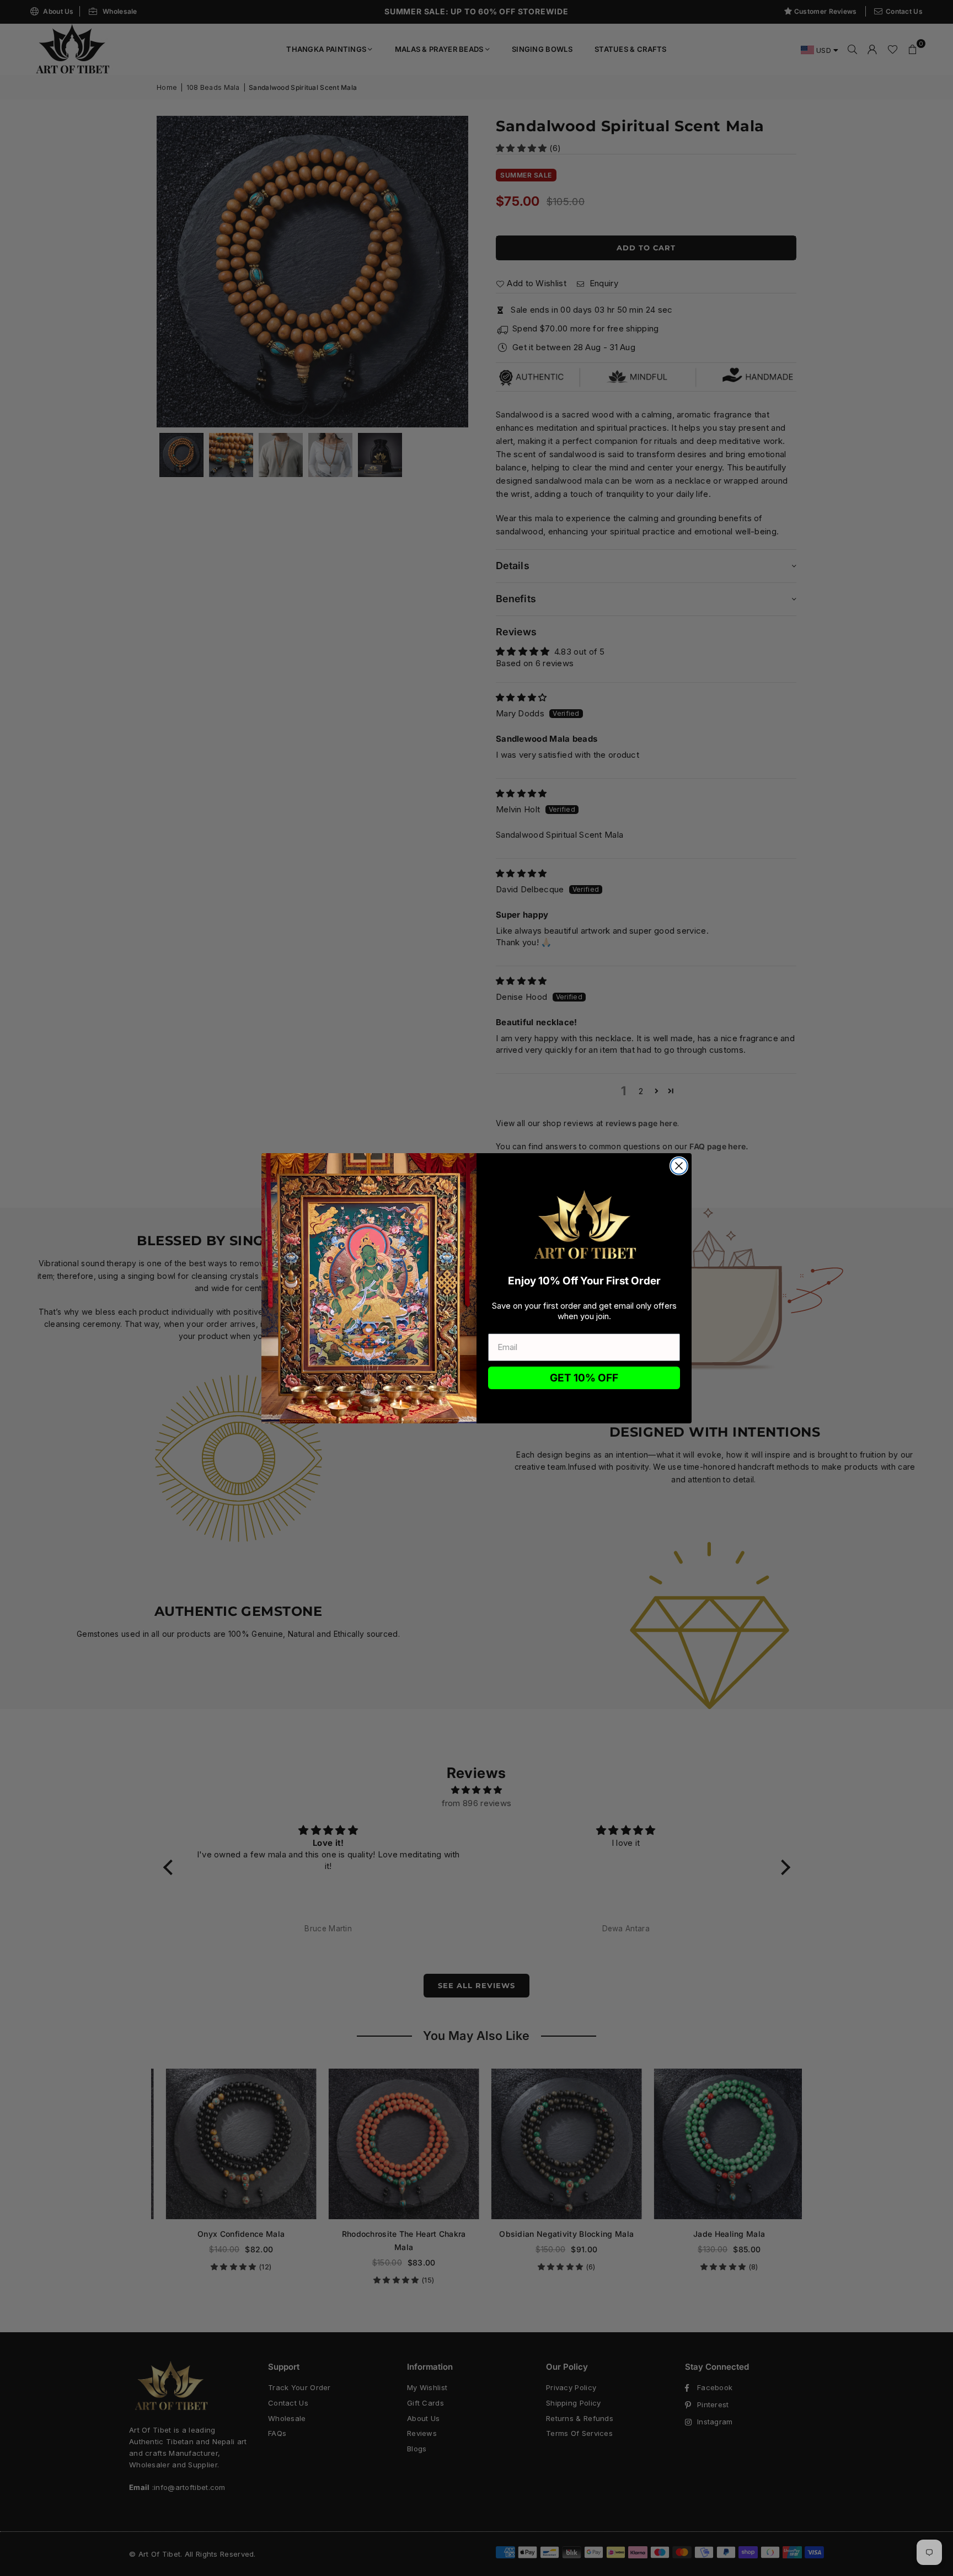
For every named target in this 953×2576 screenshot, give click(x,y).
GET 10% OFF (584, 1378)
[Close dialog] (679, 1166)
